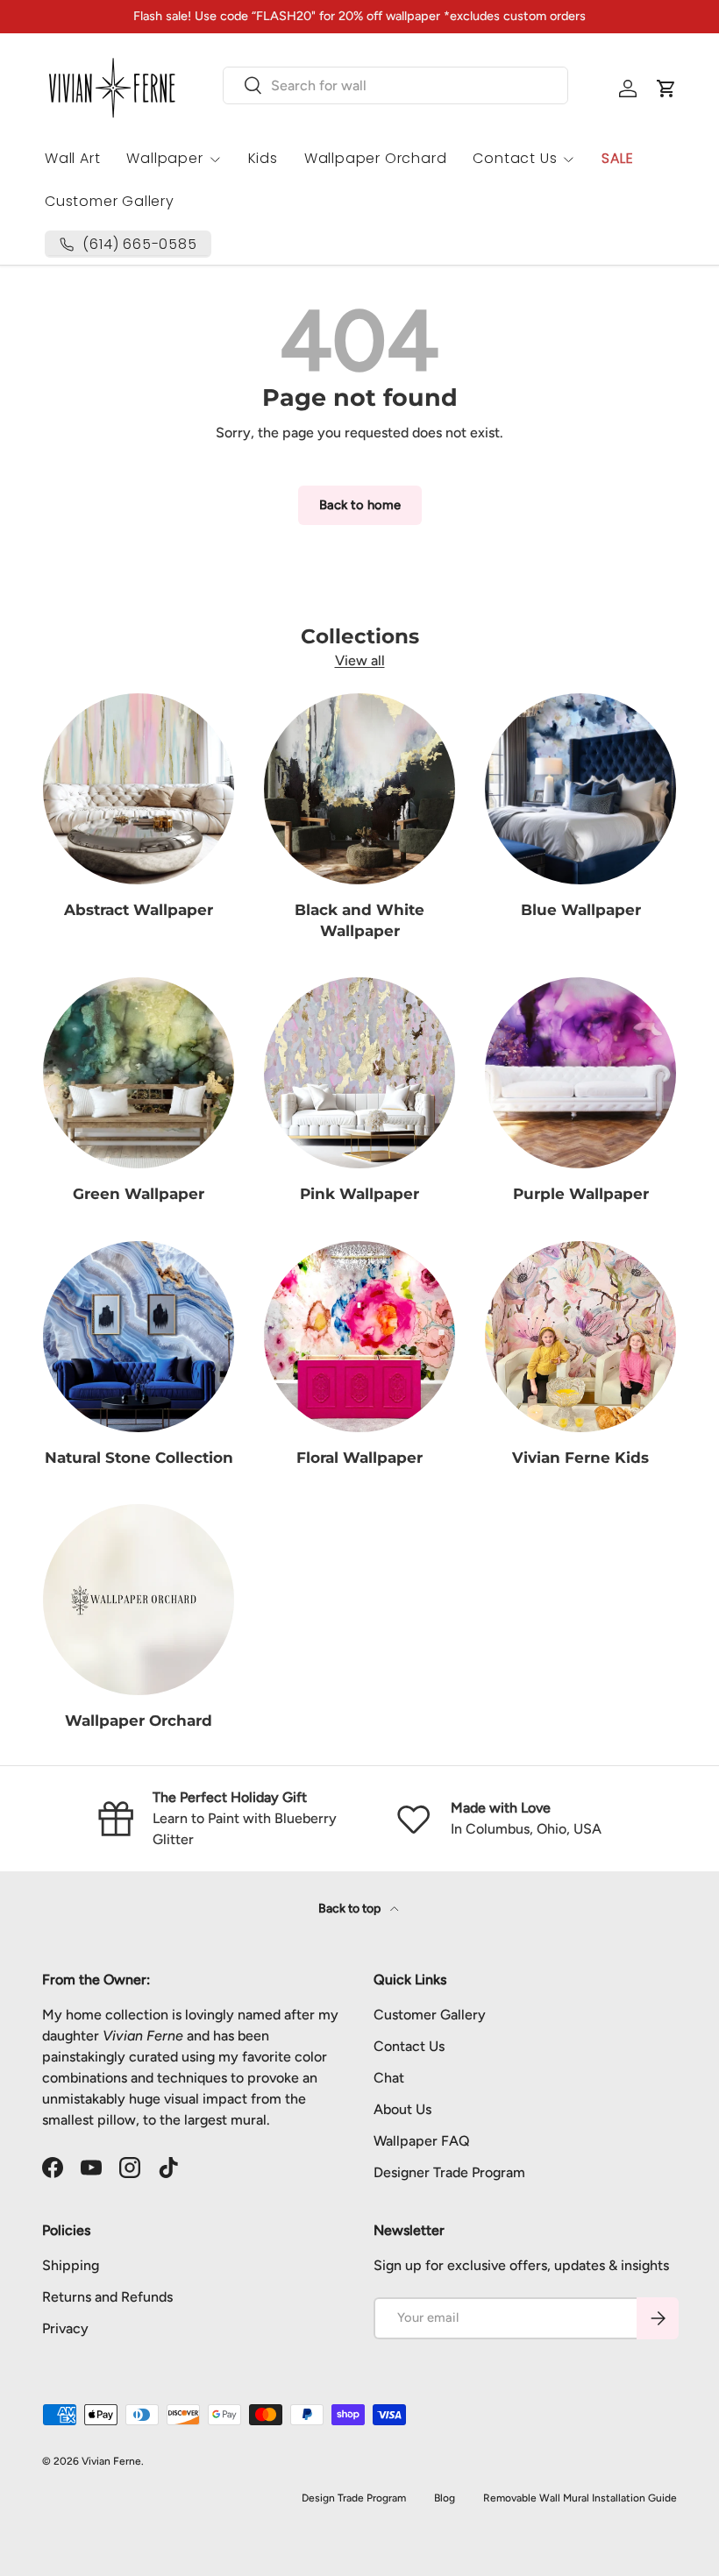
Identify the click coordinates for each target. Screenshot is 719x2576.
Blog (445, 2498)
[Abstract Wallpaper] (139, 789)
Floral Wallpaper (359, 1457)
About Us (402, 2109)
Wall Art (72, 158)
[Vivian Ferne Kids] (580, 1337)
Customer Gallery (110, 201)
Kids (263, 158)
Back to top (351, 1909)
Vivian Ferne (111, 2461)
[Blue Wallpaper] (580, 789)
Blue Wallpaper (581, 909)
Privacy (65, 2328)
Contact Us (409, 2046)
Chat (389, 2078)
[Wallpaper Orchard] (139, 1600)
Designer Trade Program (449, 2172)
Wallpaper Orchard (376, 158)
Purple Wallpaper (581, 1193)
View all (360, 660)
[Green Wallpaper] (139, 1073)
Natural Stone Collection (139, 1457)
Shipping (71, 2265)
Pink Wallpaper (359, 1193)
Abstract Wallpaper (139, 909)
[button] (666, 89)
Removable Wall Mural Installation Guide (580, 2498)
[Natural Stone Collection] (139, 1337)
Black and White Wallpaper (359, 920)
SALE (617, 158)
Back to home (360, 505)
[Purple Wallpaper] (580, 1073)
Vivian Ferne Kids (580, 1457)
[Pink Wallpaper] (359, 1073)
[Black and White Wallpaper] (359, 789)
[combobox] (395, 85)
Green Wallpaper (139, 1193)
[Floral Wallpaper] (359, 1337)
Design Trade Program (354, 2498)
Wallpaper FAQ (422, 2141)
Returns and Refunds (107, 2297)
